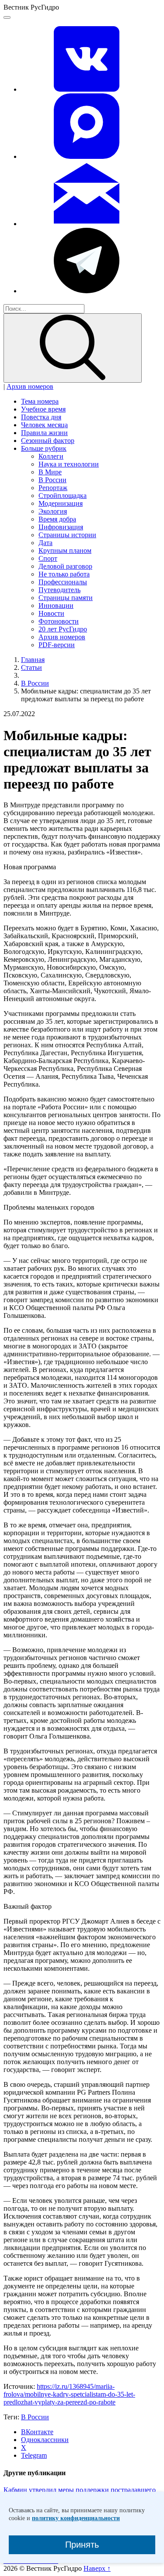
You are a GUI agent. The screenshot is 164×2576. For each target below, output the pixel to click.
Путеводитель (59, 590)
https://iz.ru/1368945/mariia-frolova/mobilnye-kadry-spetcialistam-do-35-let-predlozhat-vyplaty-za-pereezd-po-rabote (69, 2394)
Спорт (48, 558)
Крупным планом (65, 551)
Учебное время (43, 409)
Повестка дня (41, 417)
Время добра (57, 519)
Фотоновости (59, 621)
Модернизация (61, 503)
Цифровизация (61, 527)
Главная (33, 660)
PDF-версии (57, 645)
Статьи (31, 667)
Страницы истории (67, 535)
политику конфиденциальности (76, 2518)
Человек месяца (44, 425)
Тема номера (40, 401)
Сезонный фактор (48, 441)
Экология (53, 511)
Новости (51, 613)
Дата (45, 543)
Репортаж (53, 488)
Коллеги (51, 456)
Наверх (97, 2568)
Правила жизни (44, 433)
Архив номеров (30, 386)
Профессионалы (63, 582)
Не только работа (64, 574)
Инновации (56, 605)
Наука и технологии (69, 464)
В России (52, 480)
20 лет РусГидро (63, 629)
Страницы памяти (66, 598)
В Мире (50, 472)
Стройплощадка (63, 496)
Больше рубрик (44, 448)
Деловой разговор (65, 566)
